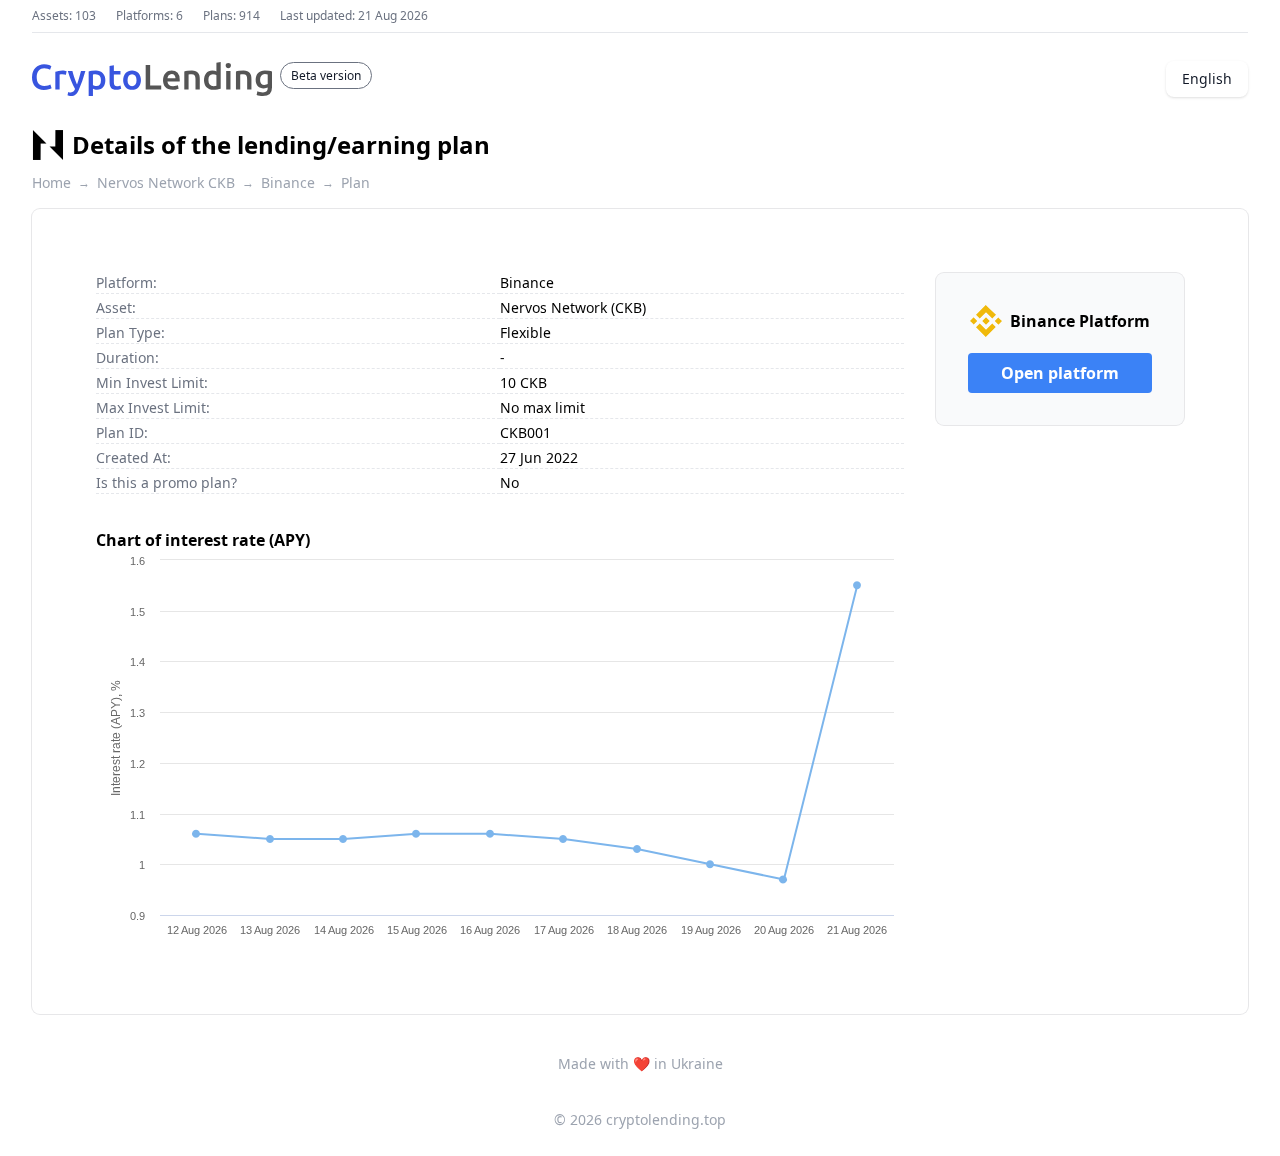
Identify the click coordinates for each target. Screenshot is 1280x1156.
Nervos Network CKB (166, 182)
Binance (288, 182)
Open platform (1060, 373)
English (1207, 78)
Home (51, 182)
